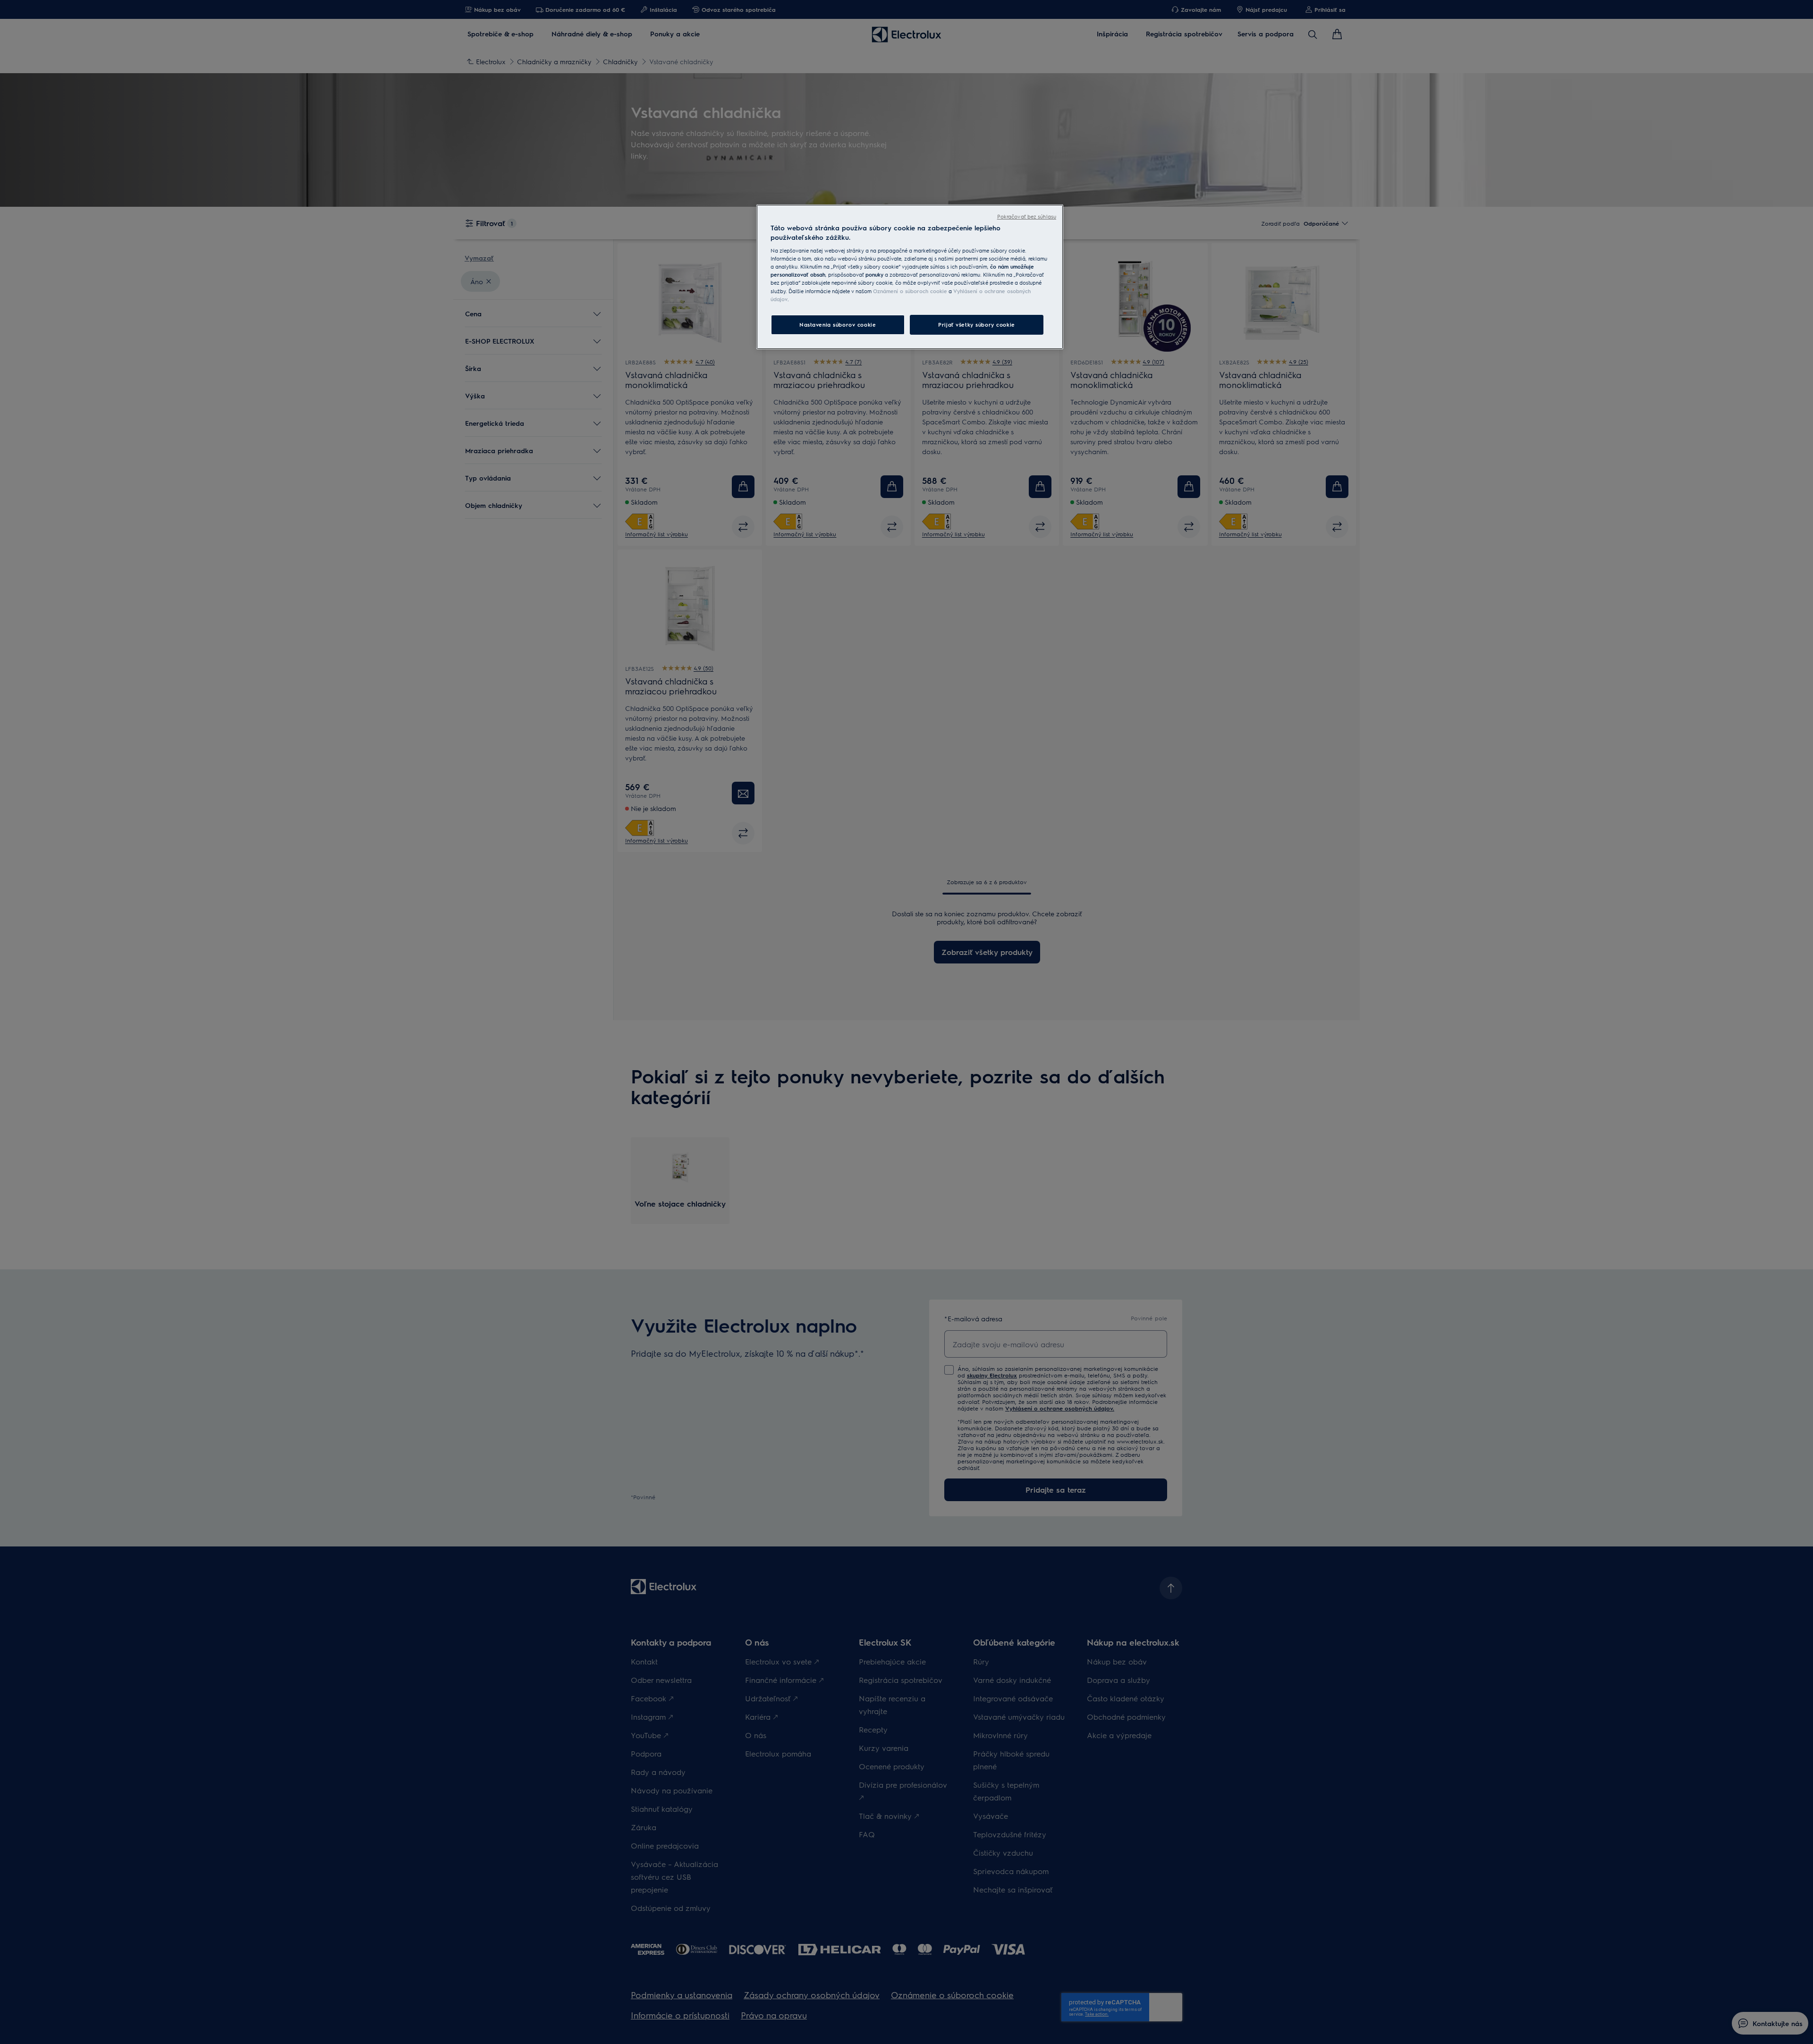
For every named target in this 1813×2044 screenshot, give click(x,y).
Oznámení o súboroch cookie (910, 291)
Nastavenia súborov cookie (838, 325)
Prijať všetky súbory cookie (976, 325)
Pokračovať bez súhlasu (1027, 216)
